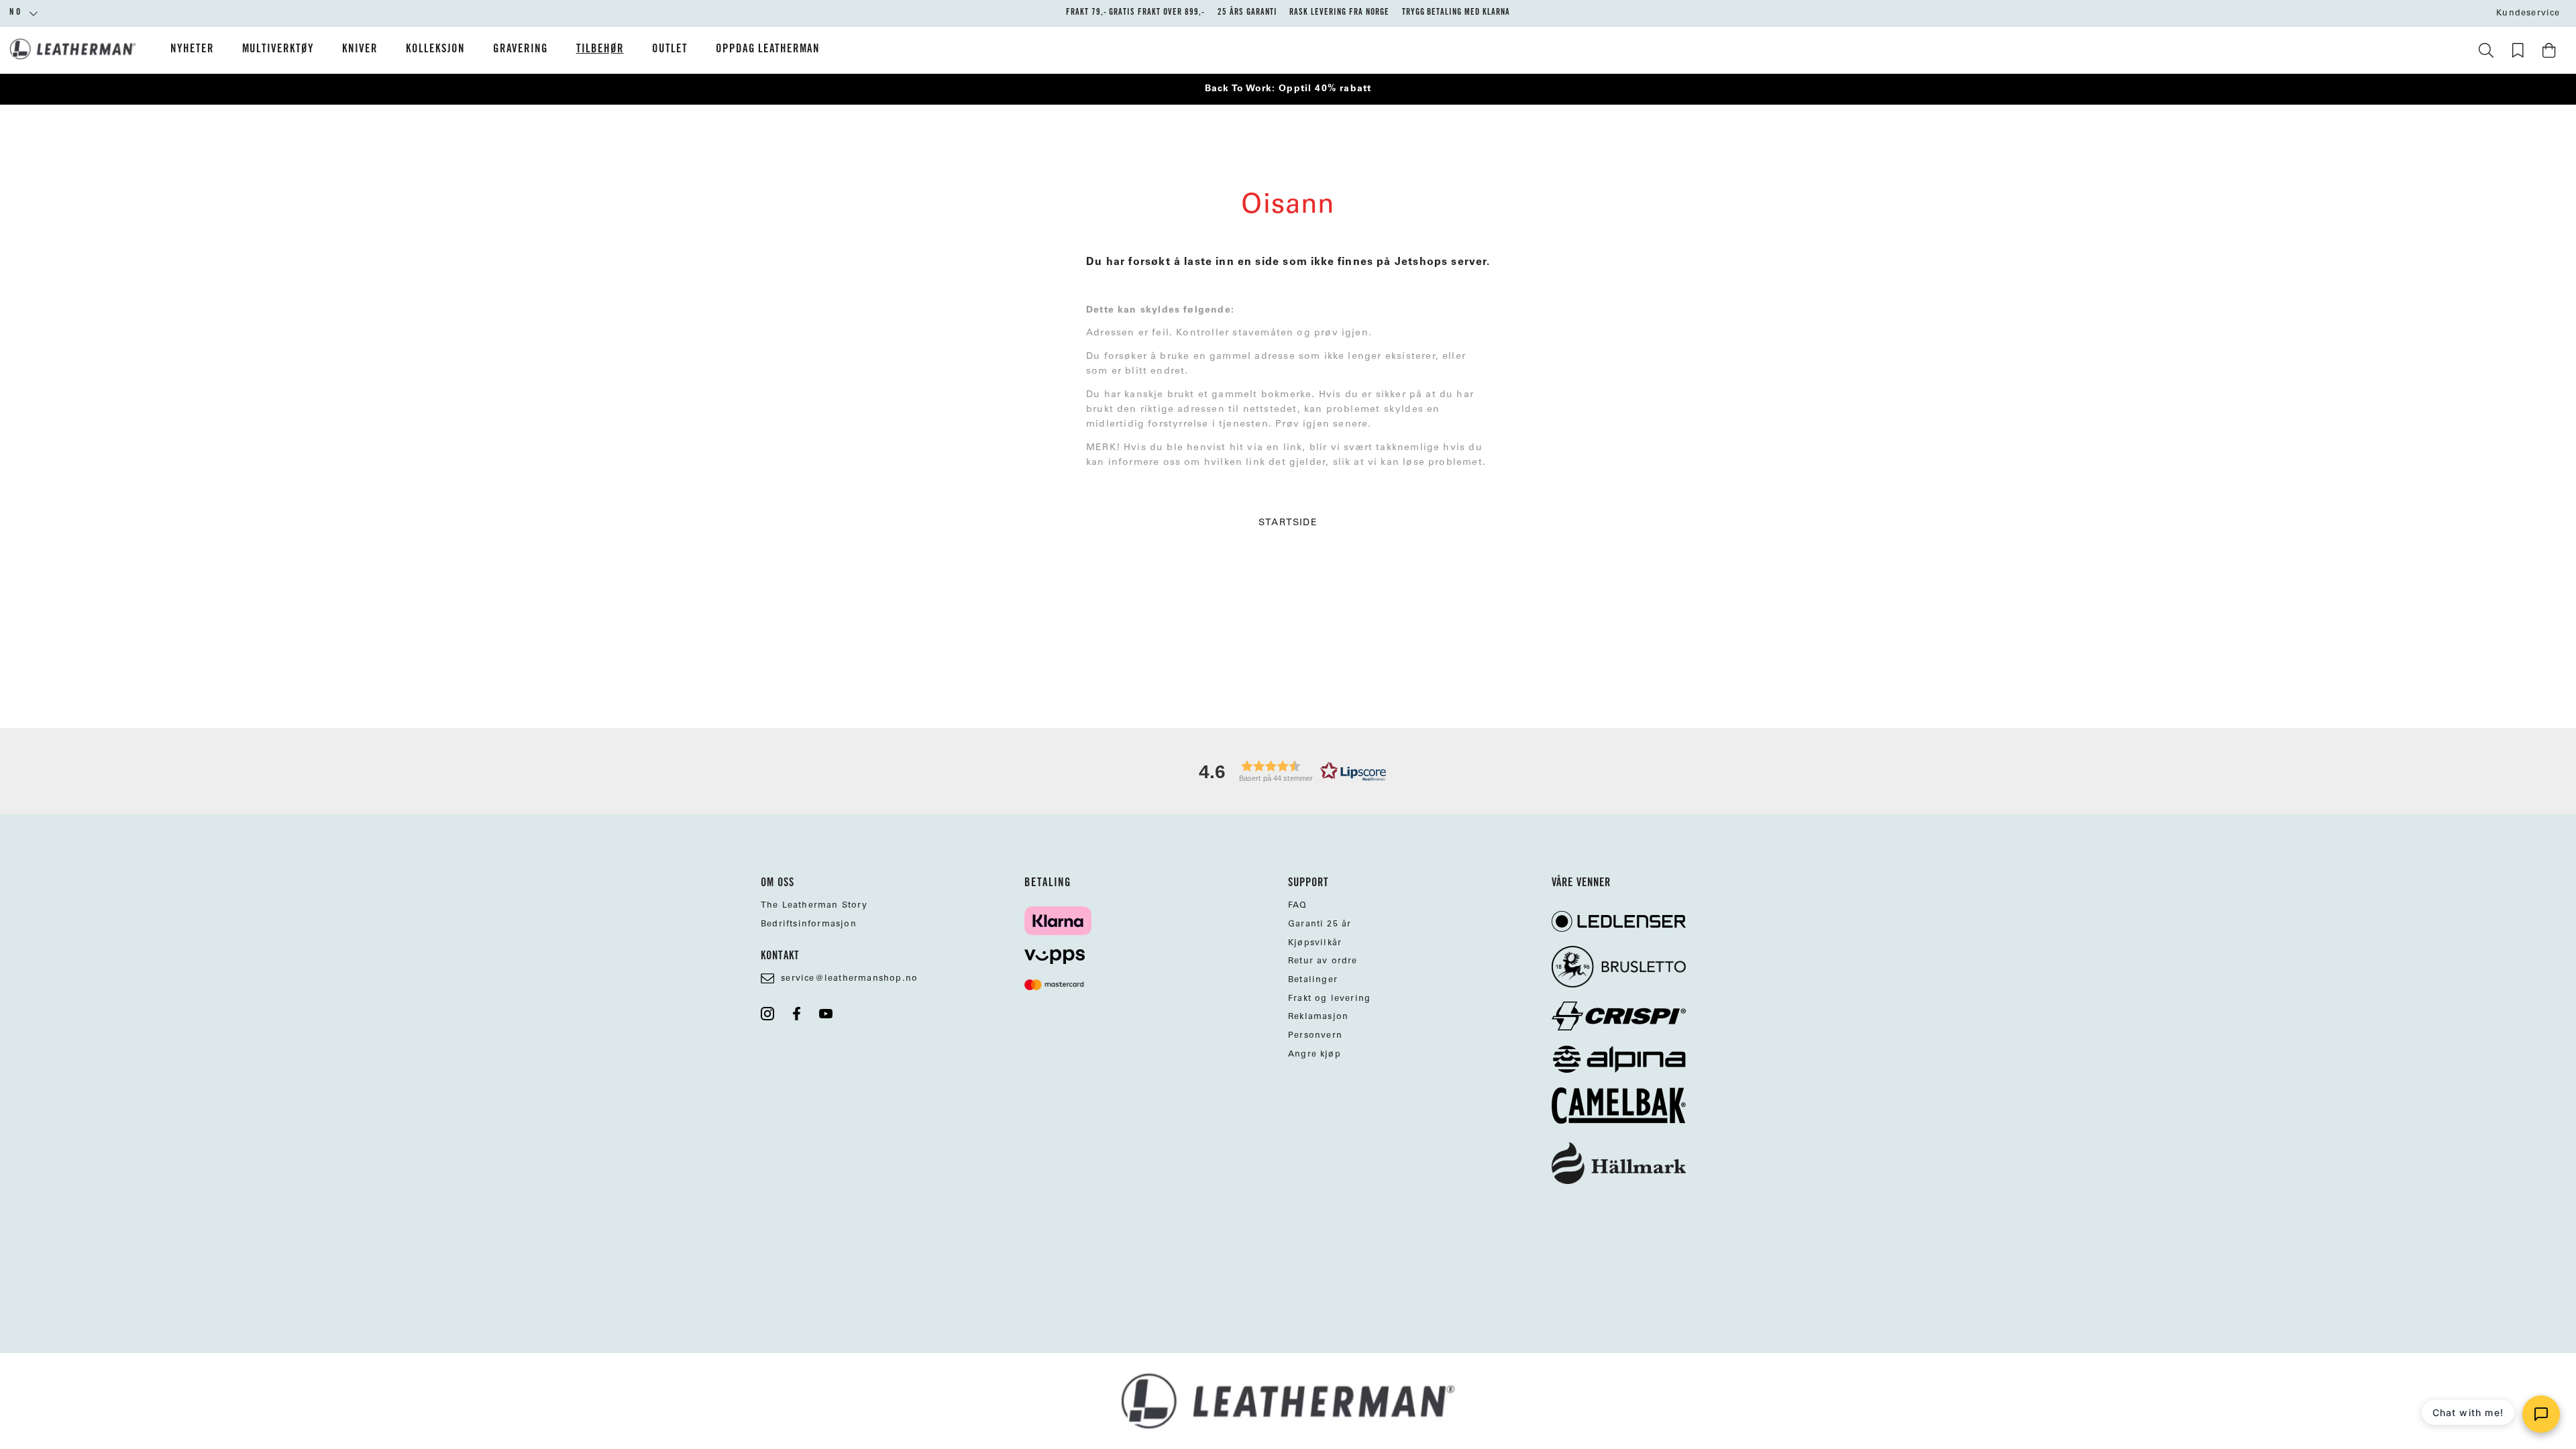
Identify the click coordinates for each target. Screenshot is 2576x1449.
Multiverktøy (278, 50)
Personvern (1315, 1036)
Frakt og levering (1329, 999)
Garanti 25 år (1320, 924)
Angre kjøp (1314, 1055)
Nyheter (192, 50)
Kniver (360, 50)
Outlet (670, 50)
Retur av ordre (1323, 961)
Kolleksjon (435, 50)
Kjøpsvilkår (1315, 943)
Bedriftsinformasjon (809, 924)
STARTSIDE (1288, 523)
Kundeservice (2528, 13)
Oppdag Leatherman (768, 50)
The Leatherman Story (814, 906)
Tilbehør (600, 50)
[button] (1288, 771)
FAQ (1298, 906)
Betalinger (1313, 980)
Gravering (521, 50)
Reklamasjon (1318, 1017)
